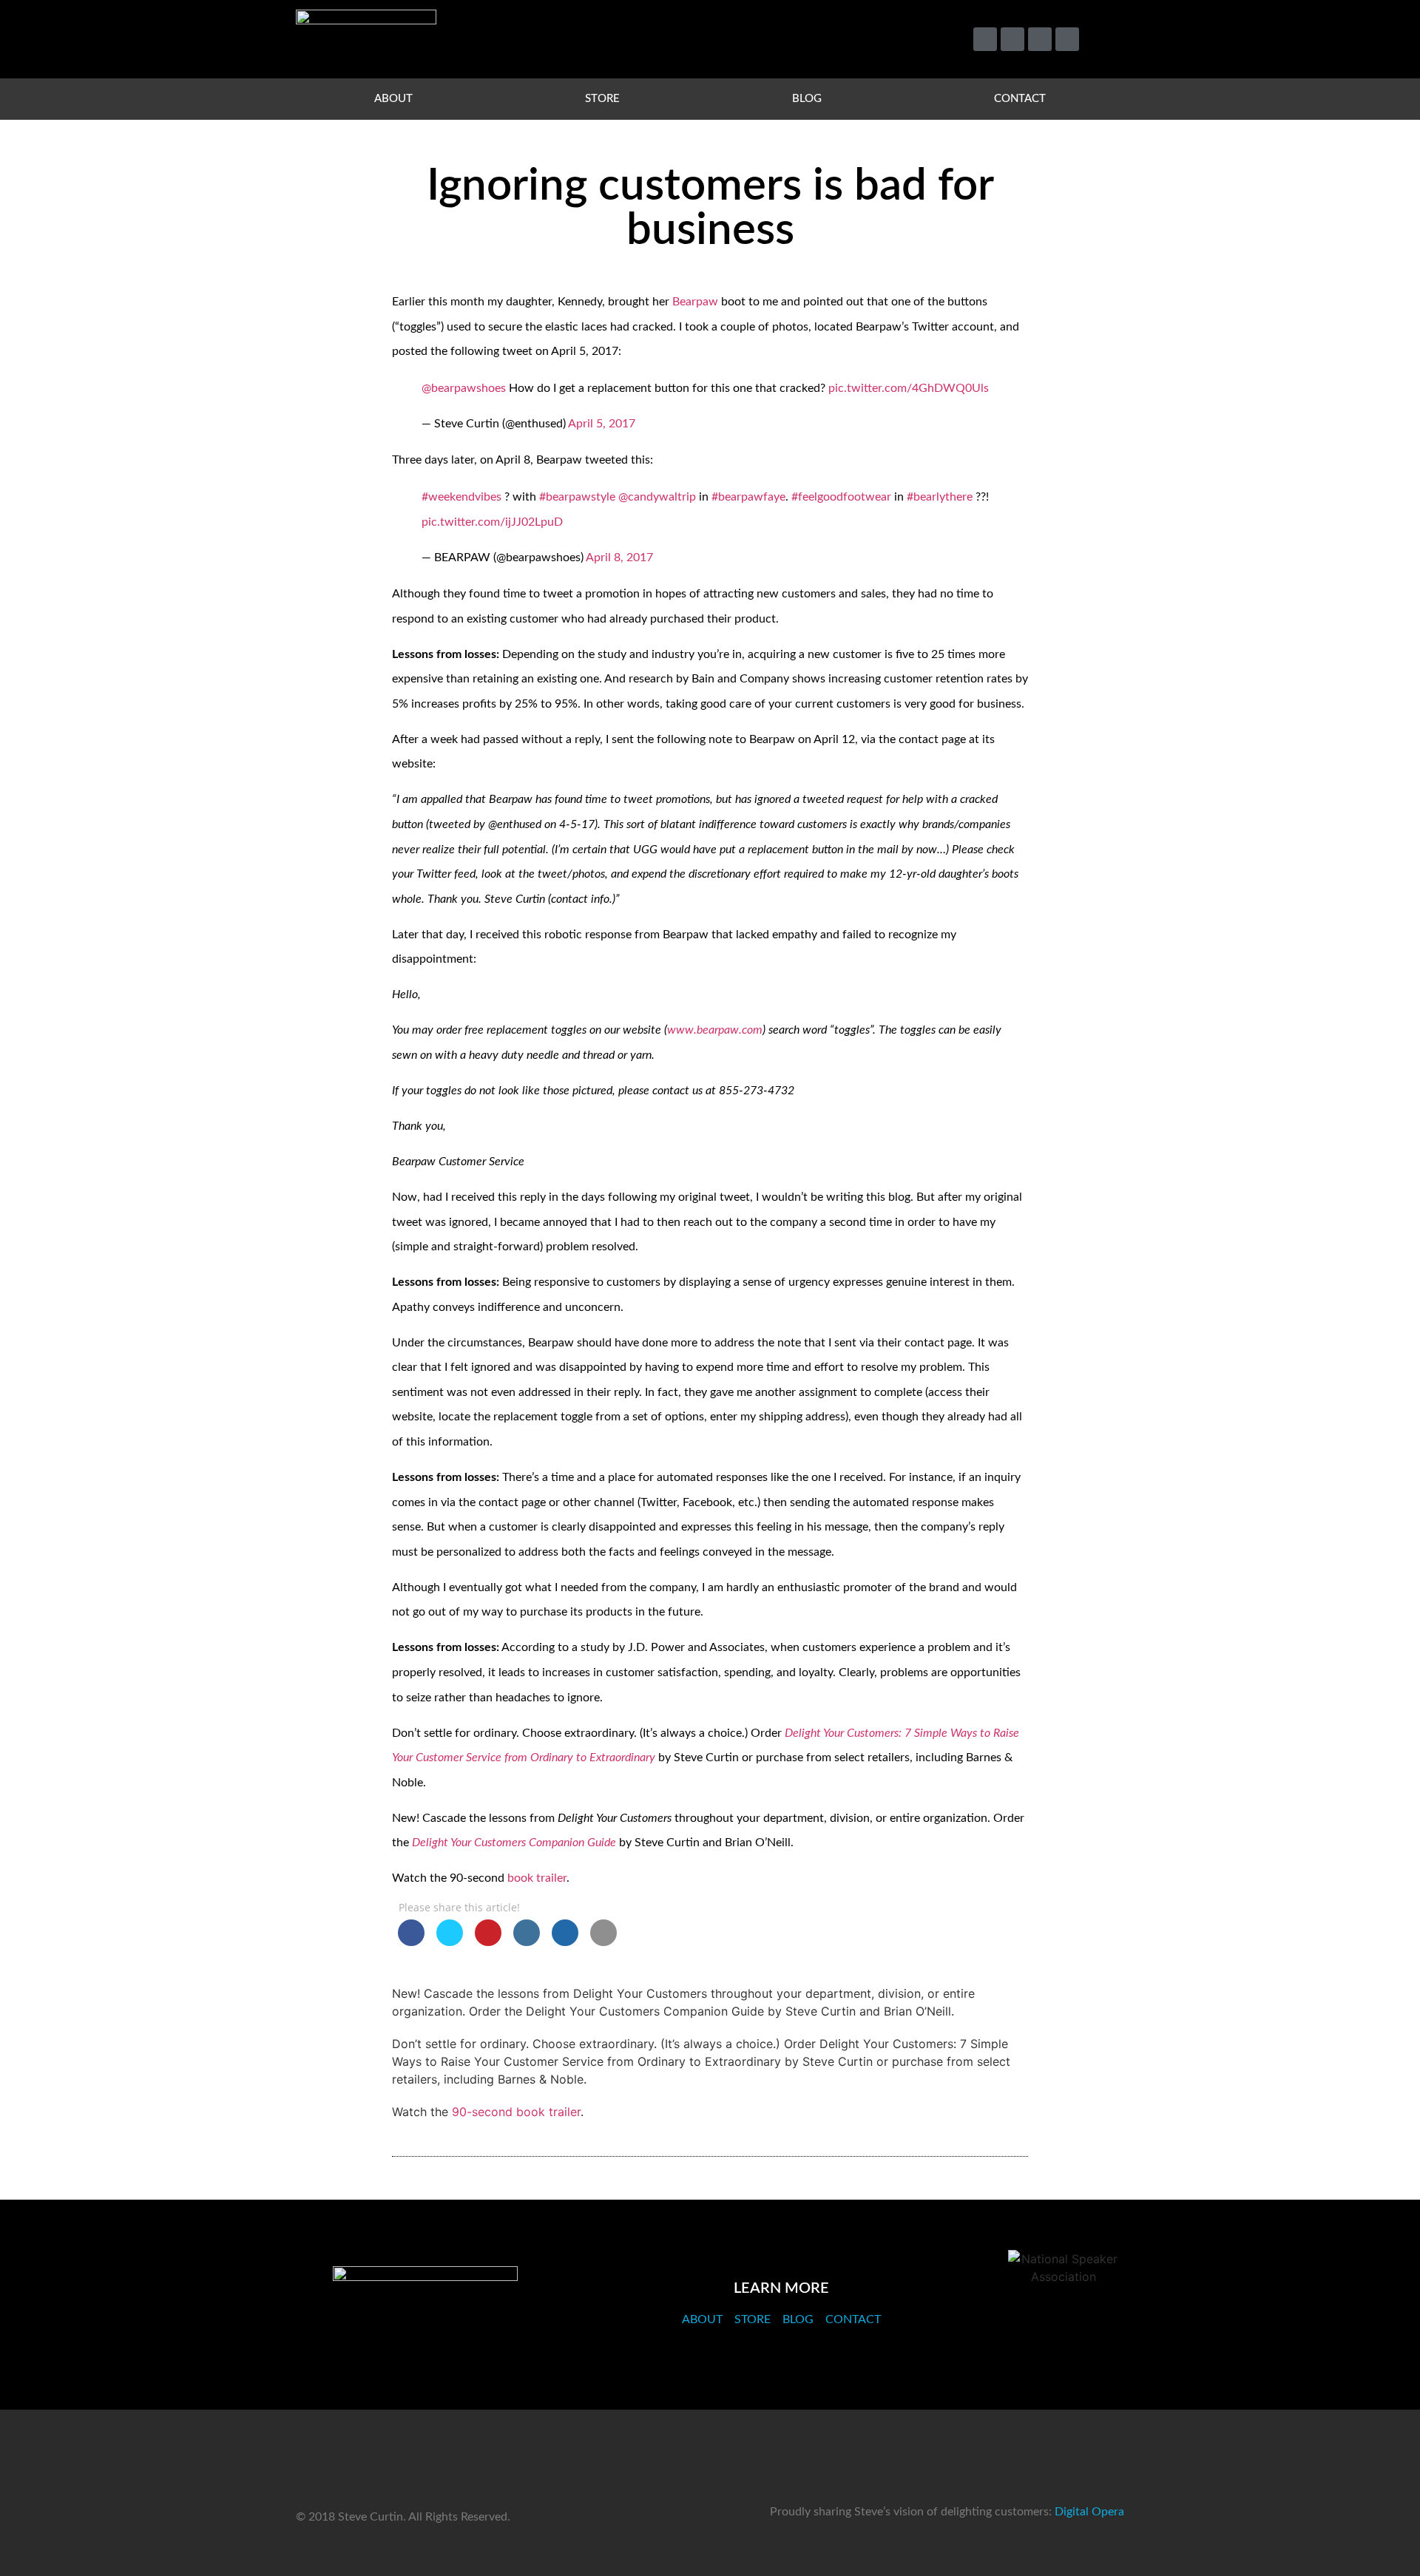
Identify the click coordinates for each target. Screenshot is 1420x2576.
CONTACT (1020, 99)
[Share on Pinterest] (488, 1942)
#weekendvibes (461, 497)
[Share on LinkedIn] (527, 1942)
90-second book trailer (516, 2112)
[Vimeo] (1012, 39)
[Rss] (1067, 39)
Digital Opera (1089, 2512)
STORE (602, 99)
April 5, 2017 (602, 424)
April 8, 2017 (619, 557)
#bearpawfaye (748, 497)
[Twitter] (985, 39)
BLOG (807, 99)
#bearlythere (940, 497)
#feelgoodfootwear (841, 497)
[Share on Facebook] (411, 1942)
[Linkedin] (1040, 39)
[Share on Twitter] (450, 1942)
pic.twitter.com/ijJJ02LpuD (492, 522)
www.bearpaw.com (715, 1030)
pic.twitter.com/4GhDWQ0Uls (909, 388)
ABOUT (393, 99)
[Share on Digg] (565, 1942)
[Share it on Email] (603, 1942)
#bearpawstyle (577, 497)
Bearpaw (695, 302)
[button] (1106, 40)
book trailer (537, 1878)
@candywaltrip (657, 497)
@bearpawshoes (464, 388)
